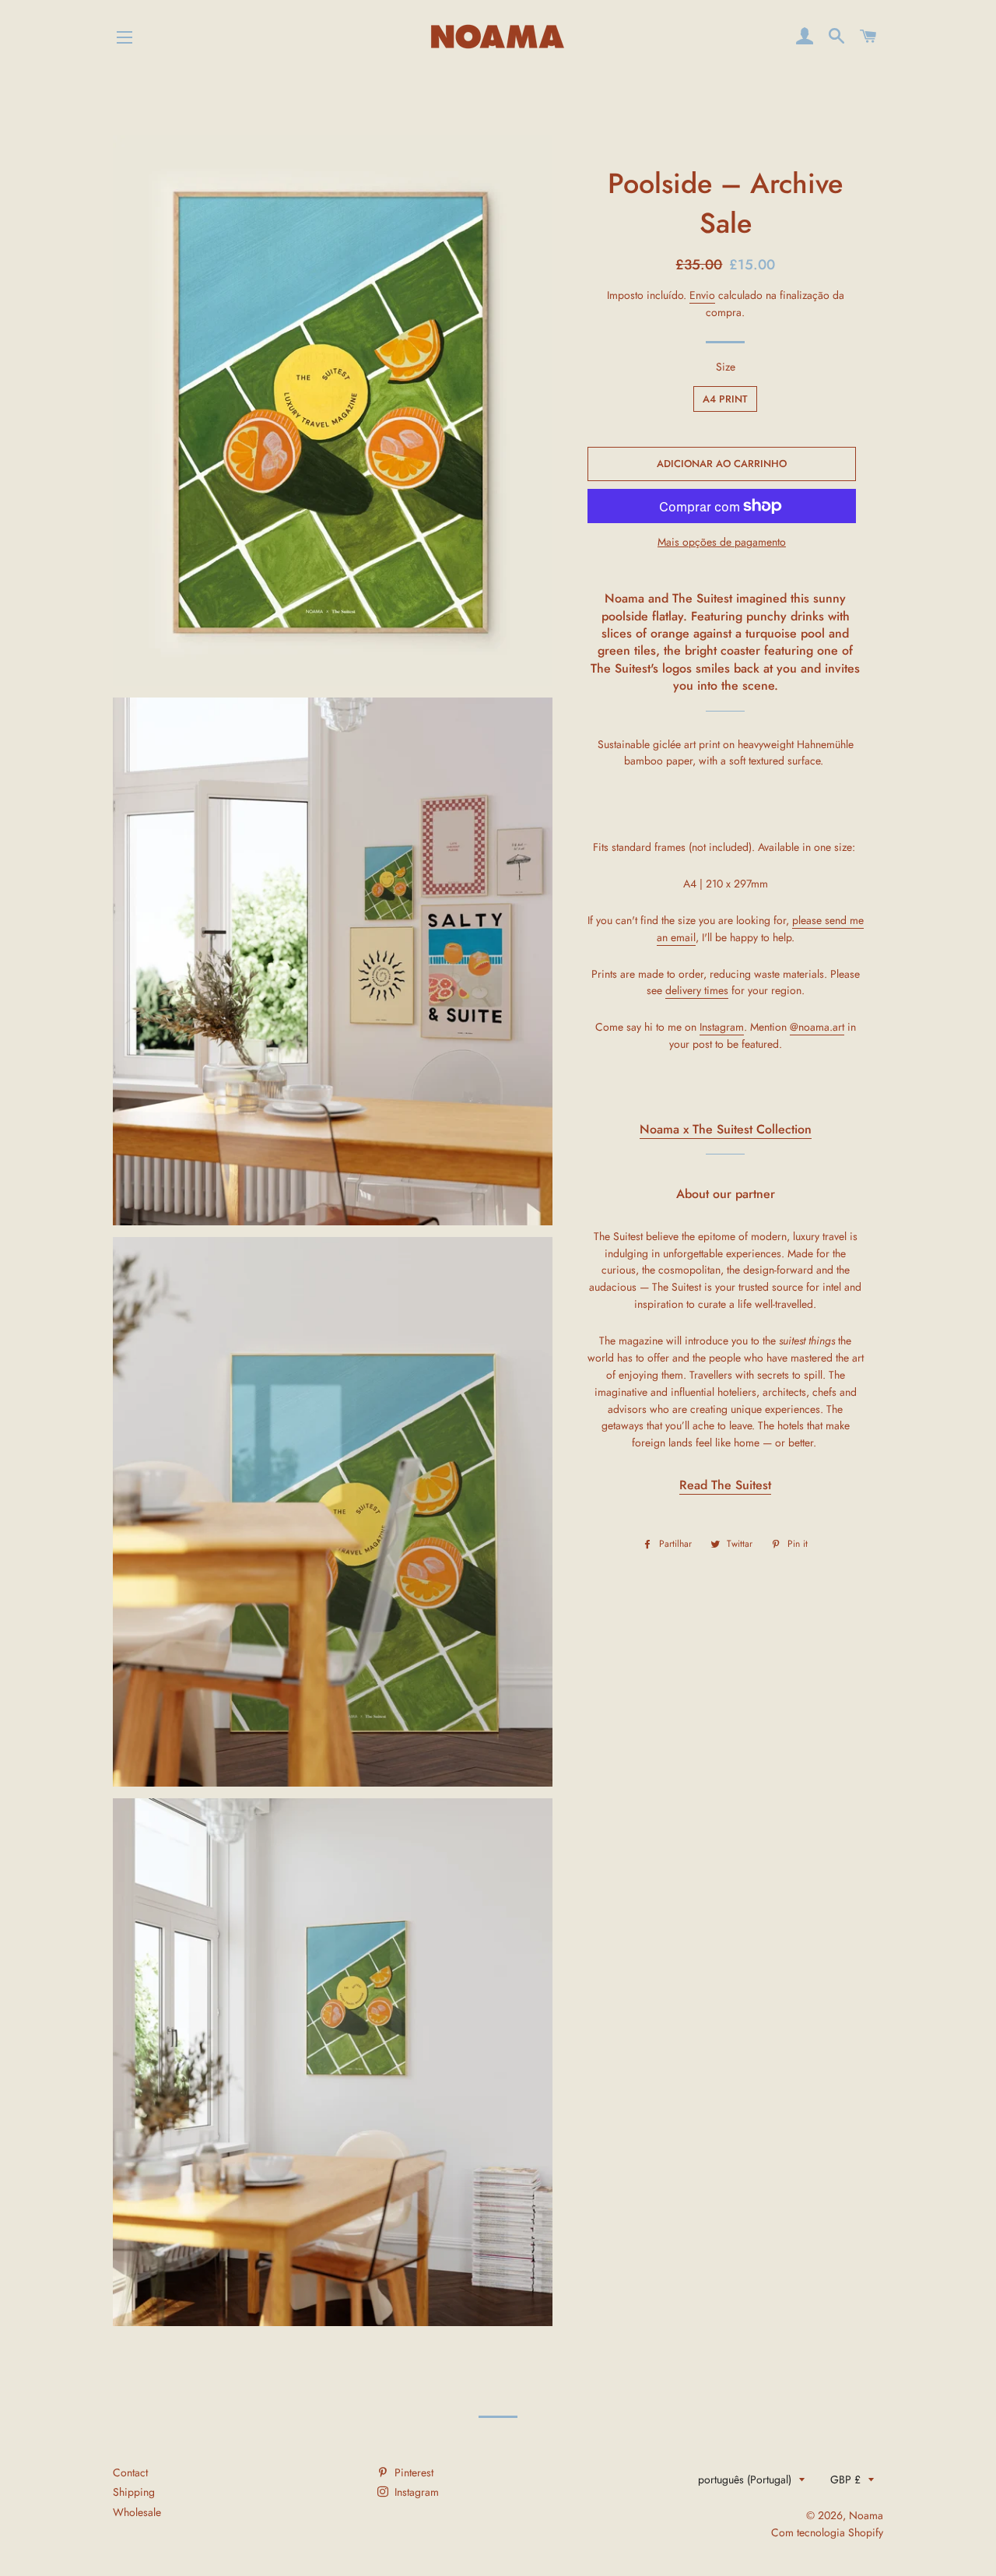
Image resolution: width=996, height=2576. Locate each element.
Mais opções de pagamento (722, 542)
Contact (130, 2472)
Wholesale (137, 2512)
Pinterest (412, 2472)
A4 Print (725, 399)
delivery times (697, 990)
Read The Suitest (725, 1485)
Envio (702, 295)
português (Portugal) (745, 2479)
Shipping (134, 2492)
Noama (866, 2515)
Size (726, 367)
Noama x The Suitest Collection (726, 1129)
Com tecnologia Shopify (827, 2532)
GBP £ (845, 2479)
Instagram (722, 1027)
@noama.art (817, 1027)
